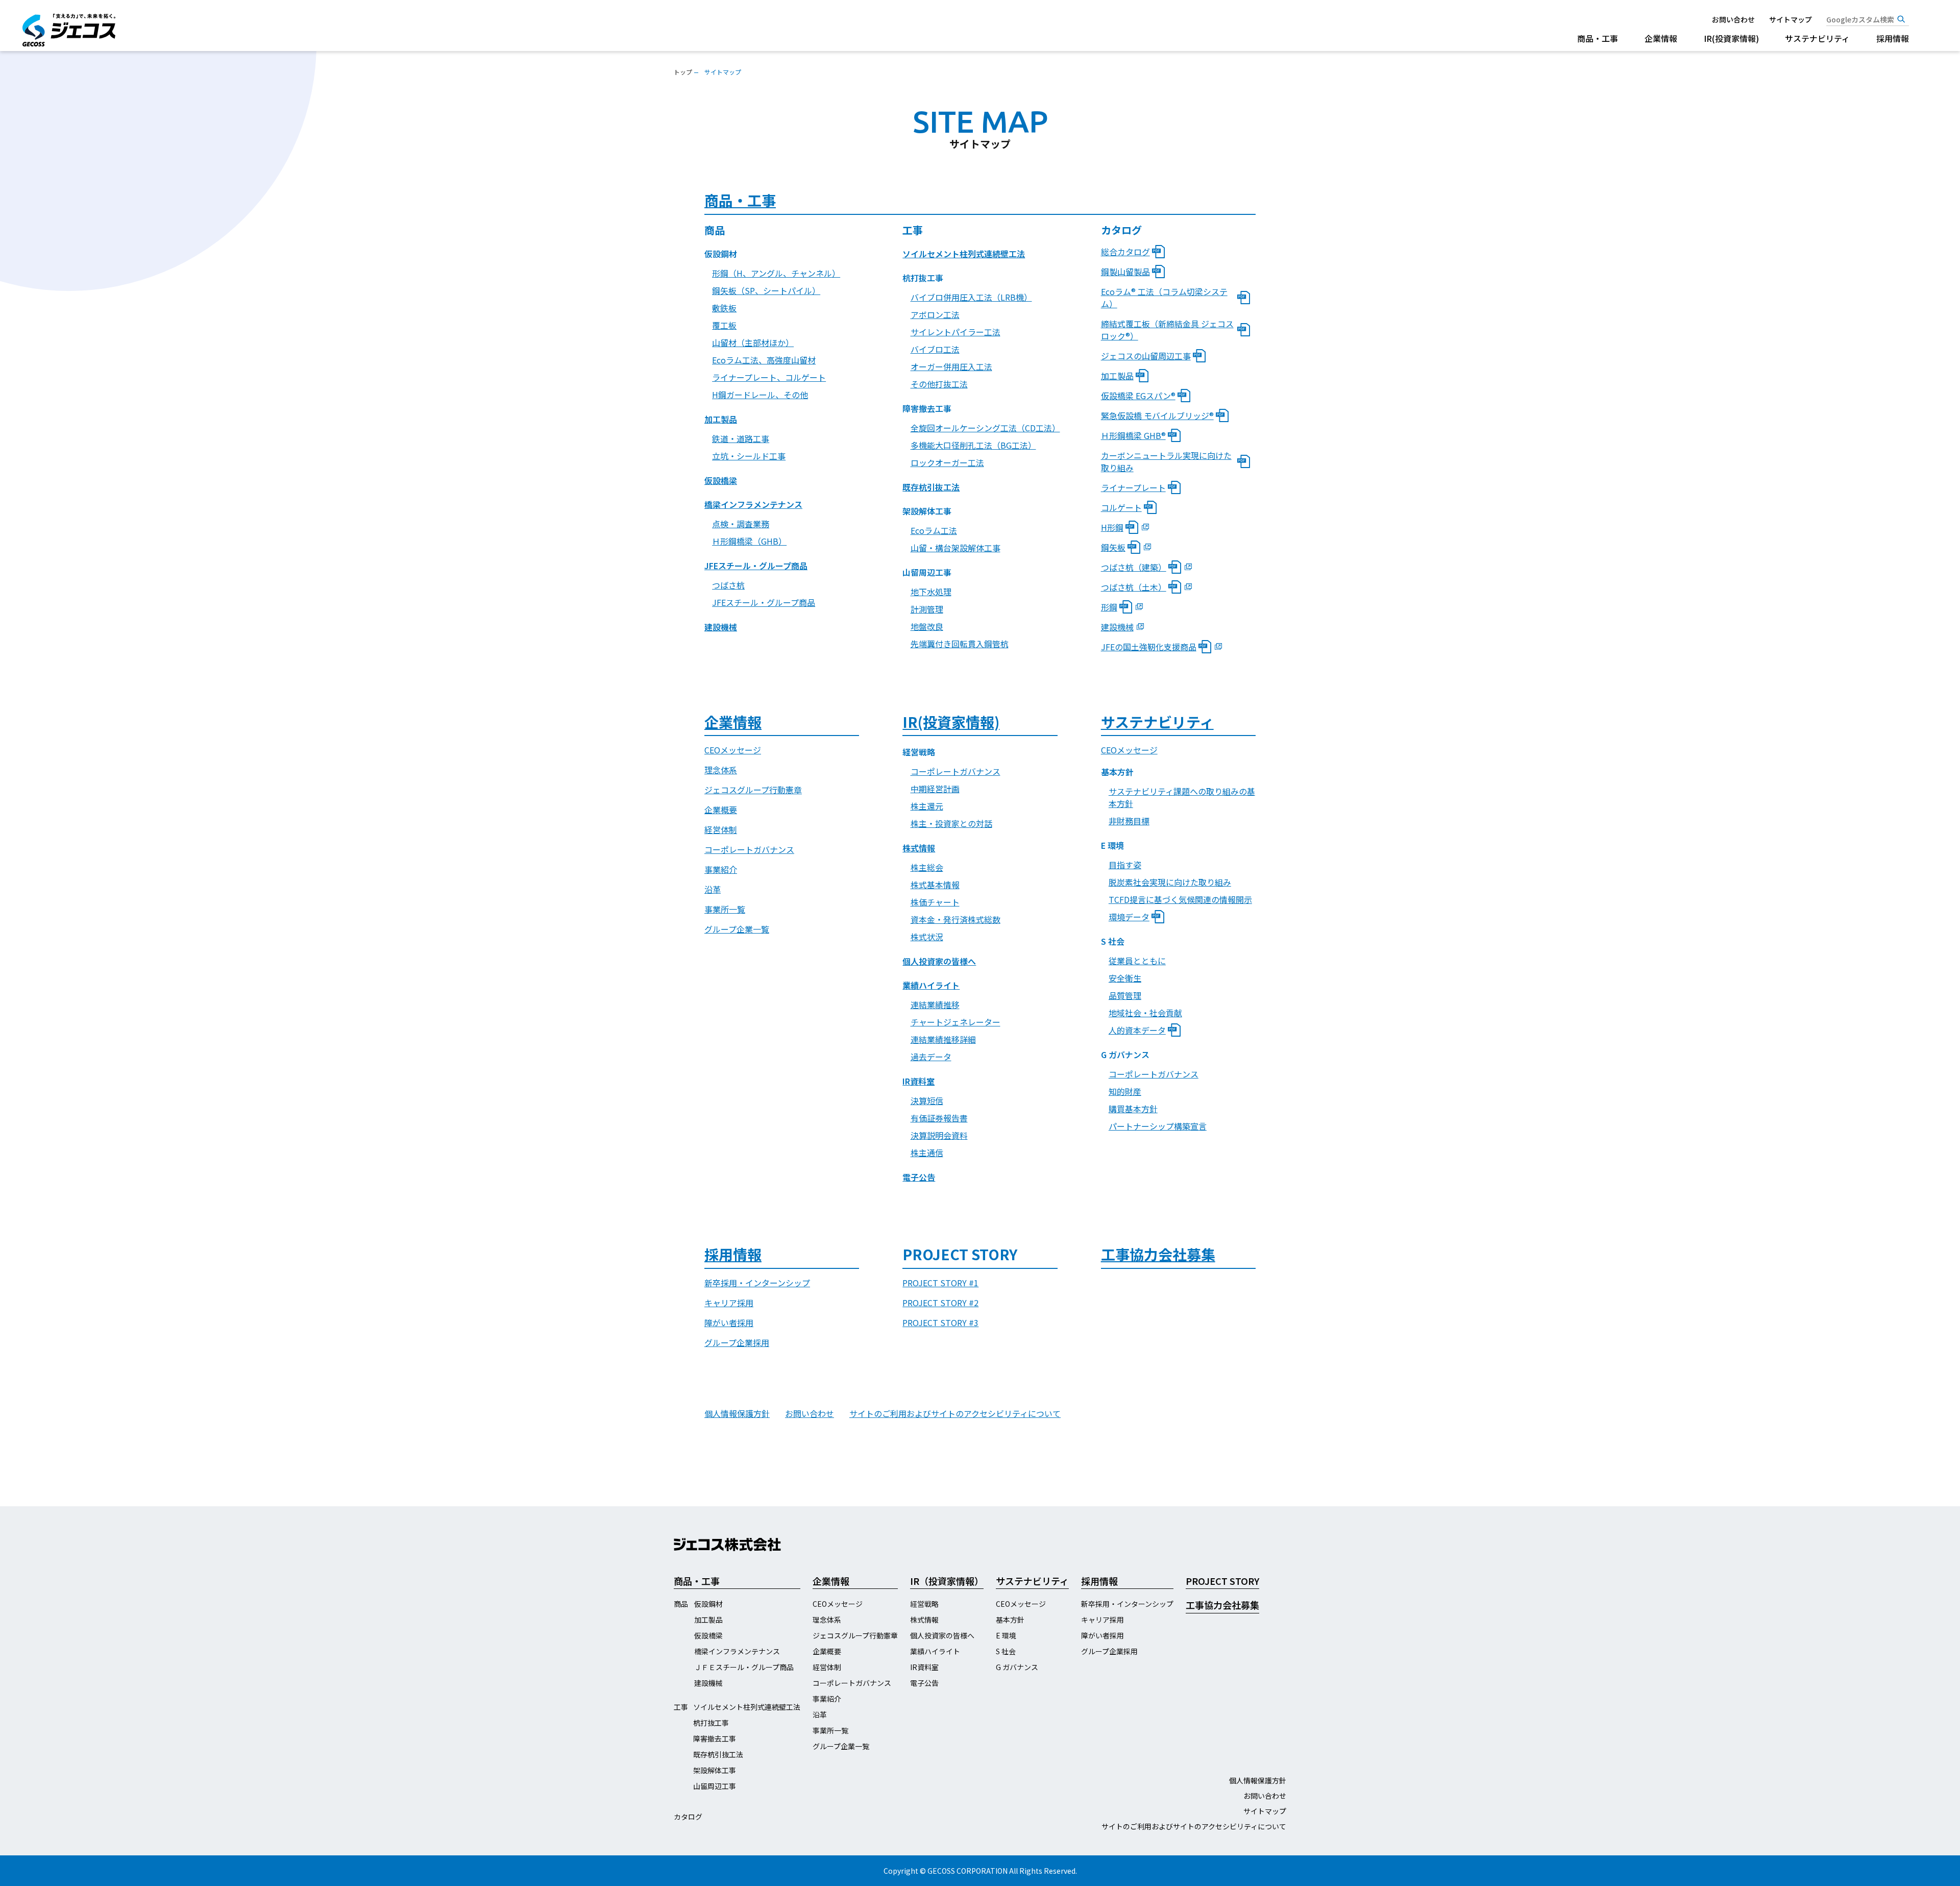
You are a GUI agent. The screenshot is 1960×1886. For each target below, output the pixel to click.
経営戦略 (924, 1604)
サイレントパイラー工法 (955, 332)
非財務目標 (1129, 821)
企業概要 (721, 810)
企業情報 (1661, 38)
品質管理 (1125, 995)
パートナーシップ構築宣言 (1158, 1126)
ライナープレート (1133, 487)
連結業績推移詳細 (943, 1039)
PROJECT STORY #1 (940, 1283)
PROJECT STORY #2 (940, 1303)
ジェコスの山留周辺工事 (1146, 356)
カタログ (688, 1817)
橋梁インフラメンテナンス (753, 504)
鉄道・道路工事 (741, 438)
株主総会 (927, 867)
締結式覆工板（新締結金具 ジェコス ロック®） (1167, 330)
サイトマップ (1791, 19)
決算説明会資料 (939, 1135)
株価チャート (935, 902)
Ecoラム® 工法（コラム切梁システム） (1164, 298)
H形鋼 (1112, 527)
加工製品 (721, 419)
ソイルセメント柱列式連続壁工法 (964, 254)
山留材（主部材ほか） (753, 342)
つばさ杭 (728, 585)
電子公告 (919, 1177)
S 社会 (1006, 1651)
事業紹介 (721, 869)
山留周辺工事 (715, 1786)
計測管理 (927, 609)
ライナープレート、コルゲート (769, 377)
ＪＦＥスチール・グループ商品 (744, 1667)
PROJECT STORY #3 (940, 1322)
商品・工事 (1598, 38)
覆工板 (724, 325)
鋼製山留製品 (1125, 272)
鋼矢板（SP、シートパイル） (766, 290)
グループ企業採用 (737, 1342)
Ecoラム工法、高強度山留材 (764, 360)
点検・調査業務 (741, 524)
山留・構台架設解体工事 (955, 548)
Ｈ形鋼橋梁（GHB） (749, 541)
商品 (681, 1604)
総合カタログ (1125, 252)
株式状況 (927, 937)
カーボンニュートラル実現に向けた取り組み (1166, 461)
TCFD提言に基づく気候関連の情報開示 (1180, 899)
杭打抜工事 (711, 1723)
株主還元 (927, 806)
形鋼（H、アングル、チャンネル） (776, 273)
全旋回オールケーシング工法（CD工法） (984, 428)
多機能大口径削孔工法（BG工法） (973, 445)
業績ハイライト (931, 985)
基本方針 (1010, 1620)
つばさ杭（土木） (1134, 587)
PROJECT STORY (1222, 1581)
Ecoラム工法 (934, 530)
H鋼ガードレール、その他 (760, 395)
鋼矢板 (1113, 547)
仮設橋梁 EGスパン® (1138, 396)
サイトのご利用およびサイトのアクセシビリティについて (955, 1413)
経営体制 (721, 829)
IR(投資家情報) (1731, 38)
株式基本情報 (935, 885)
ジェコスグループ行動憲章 (753, 790)
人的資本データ (1137, 1030)
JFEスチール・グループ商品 (756, 566)
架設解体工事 (715, 1770)
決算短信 (927, 1100)
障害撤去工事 (715, 1738)
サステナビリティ (1817, 38)
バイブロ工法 (935, 349)
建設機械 (721, 627)
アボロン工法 (935, 314)
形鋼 (1109, 607)
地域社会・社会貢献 (1145, 1013)
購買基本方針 (1133, 1109)
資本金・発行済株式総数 (955, 919)
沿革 (713, 889)
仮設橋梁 (721, 480)
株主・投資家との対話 (951, 823)
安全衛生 (1125, 978)
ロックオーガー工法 (947, 462)
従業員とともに (1137, 961)
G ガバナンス (1017, 1667)
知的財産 (1125, 1091)
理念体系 (721, 770)
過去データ (931, 1057)
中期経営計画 (935, 789)
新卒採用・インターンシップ (757, 1283)
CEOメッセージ (733, 750)
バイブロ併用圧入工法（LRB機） (971, 297)
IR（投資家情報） (947, 1581)
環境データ (1129, 917)
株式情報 (919, 848)
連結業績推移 (935, 1005)
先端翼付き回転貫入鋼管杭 (960, 644)
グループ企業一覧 (737, 929)
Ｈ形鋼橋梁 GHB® (1133, 435)
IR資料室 (918, 1081)
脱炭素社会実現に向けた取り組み (1170, 882)
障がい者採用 (729, 1322)
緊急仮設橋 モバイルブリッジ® (1157, 415)
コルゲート (1121, 507)
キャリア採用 (729, 1303)
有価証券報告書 (939, 1118)
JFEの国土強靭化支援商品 (1149, 647)
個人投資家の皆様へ (939, 961)
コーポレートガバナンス (749, 849)
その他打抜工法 (939, 384)
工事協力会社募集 (1158, 1254)
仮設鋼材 (708, 1604)
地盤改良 (927, 626)
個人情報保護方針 (737, 1413)
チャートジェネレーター (955, 1022)
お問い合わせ (1733, 19)
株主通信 (927, 1153)
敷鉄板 (724, 308)
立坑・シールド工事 (749, 456)
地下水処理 (931, 592)
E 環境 (1006, 1635)
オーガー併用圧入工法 (951, 366)
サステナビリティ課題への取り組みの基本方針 (1182, 797)
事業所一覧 (725, 909)
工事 (681, 1707)
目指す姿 (1125, 865)
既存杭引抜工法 (931, 487)
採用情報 (1893, 38)
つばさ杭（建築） (1134, 567)
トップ (683, 72)
